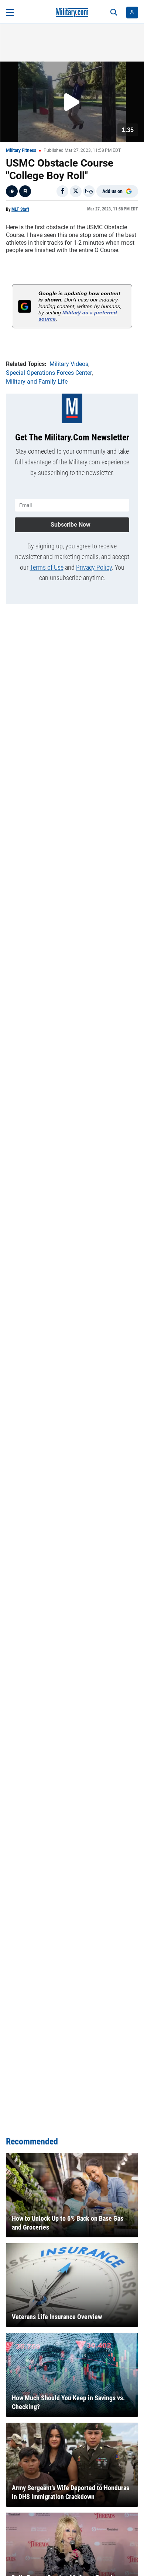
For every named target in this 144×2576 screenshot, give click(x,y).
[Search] (114, 13)
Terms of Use (47, 567)
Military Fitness (21, 150)
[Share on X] (76, 191)
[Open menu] (10, 13)
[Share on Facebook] (62, 191)
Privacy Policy (94, 567)
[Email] (89, 191)
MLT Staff (20, 209)
